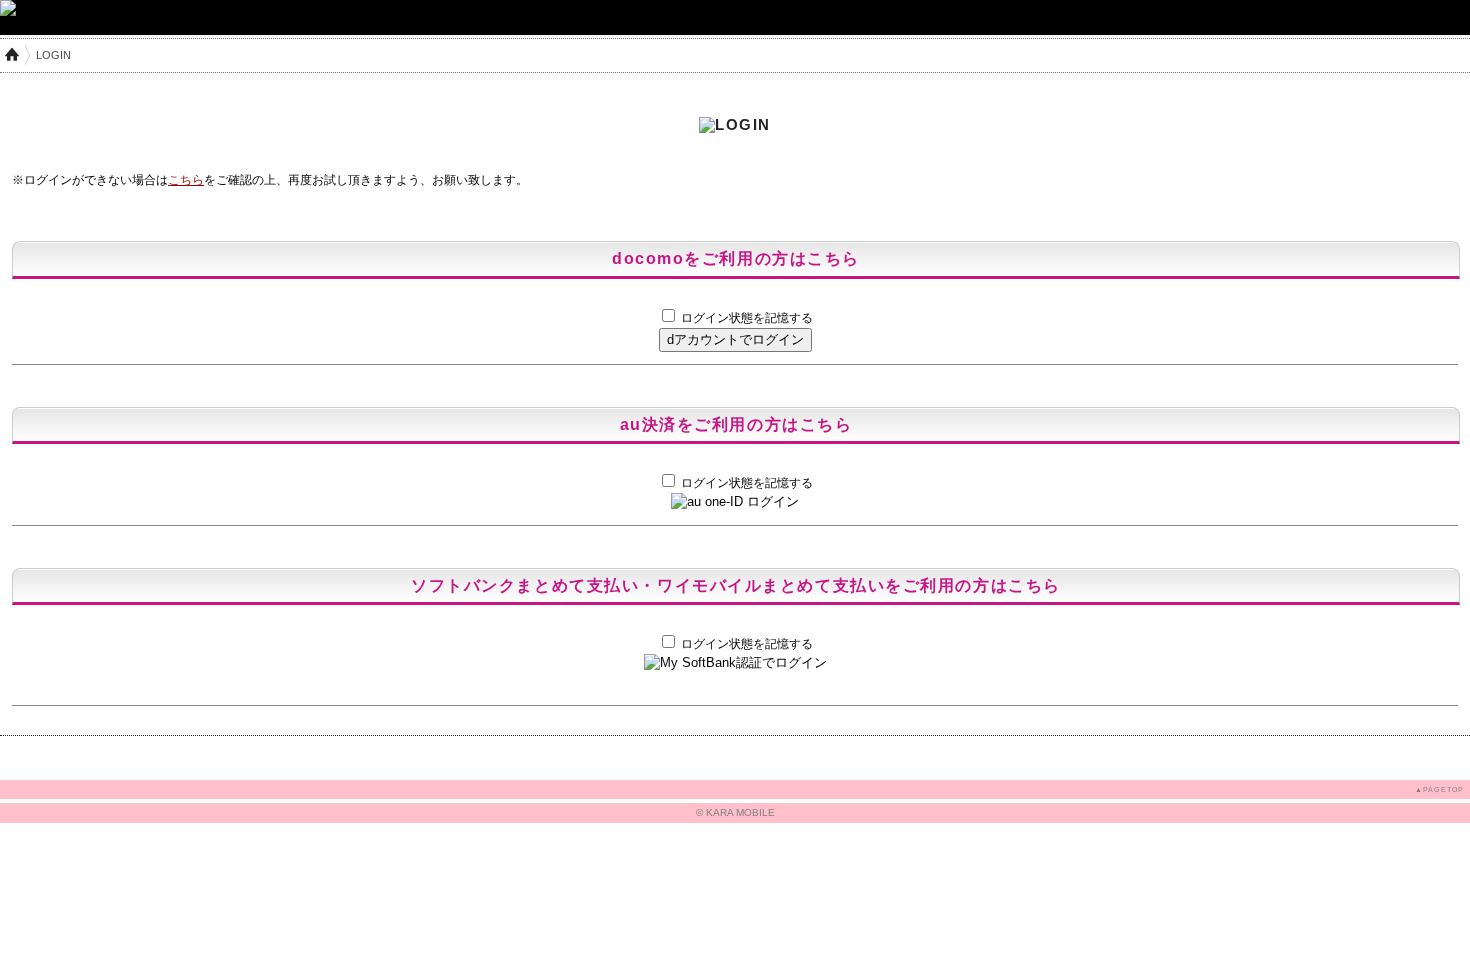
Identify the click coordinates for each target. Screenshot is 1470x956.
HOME (12, 55)
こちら (186, 180)
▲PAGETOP (1439, 789)
